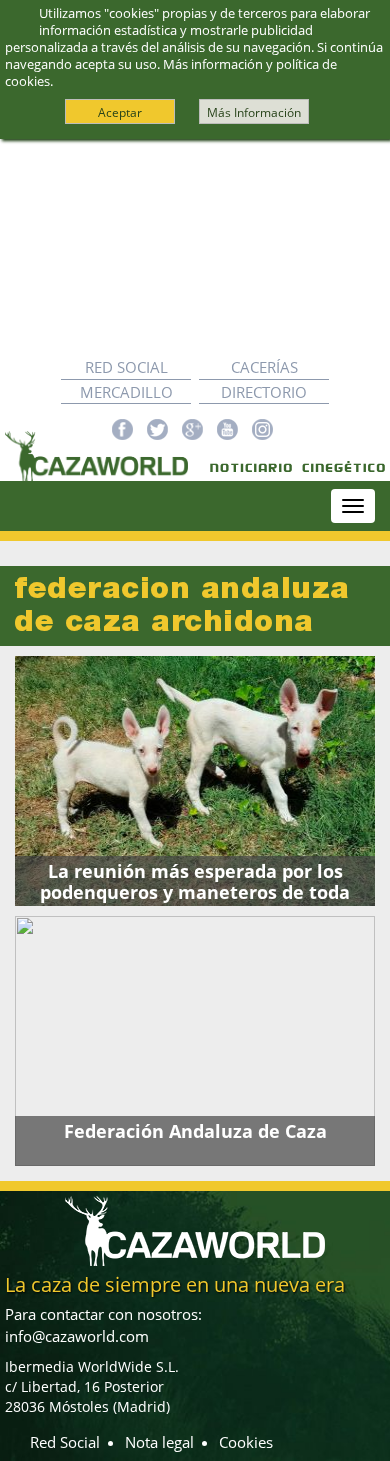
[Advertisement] (195, 247)
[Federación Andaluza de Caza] (195, 1041)
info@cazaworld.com (77, 1336)
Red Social (126, 367)
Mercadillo (126, 392)
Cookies (246, 1442)
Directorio (264, 392)
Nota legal (159, 1442)
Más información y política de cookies (171, 72)
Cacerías (264, 367)
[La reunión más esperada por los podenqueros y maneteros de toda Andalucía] (195, 781)
